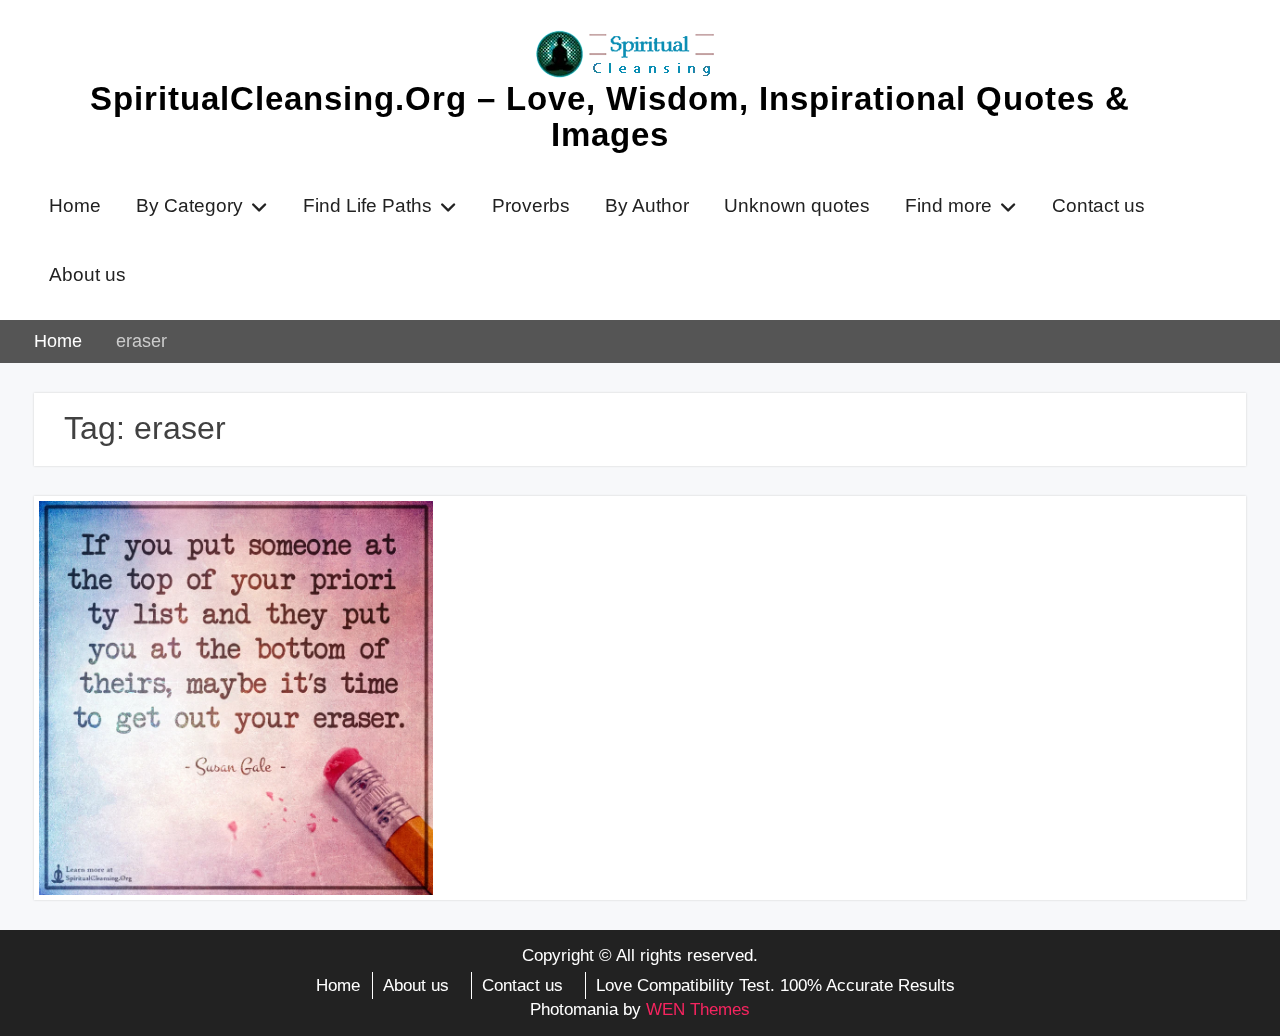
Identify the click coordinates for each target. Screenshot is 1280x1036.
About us (87, 274)
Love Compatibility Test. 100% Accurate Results (775, 985)
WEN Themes (698, 1009)
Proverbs (531, 205)
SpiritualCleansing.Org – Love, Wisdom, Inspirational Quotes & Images (610, 116)
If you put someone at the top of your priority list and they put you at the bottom (221, 557)
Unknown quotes (797, 205)
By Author (647, 205)
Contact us (1098, 205)
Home (75, 205)
